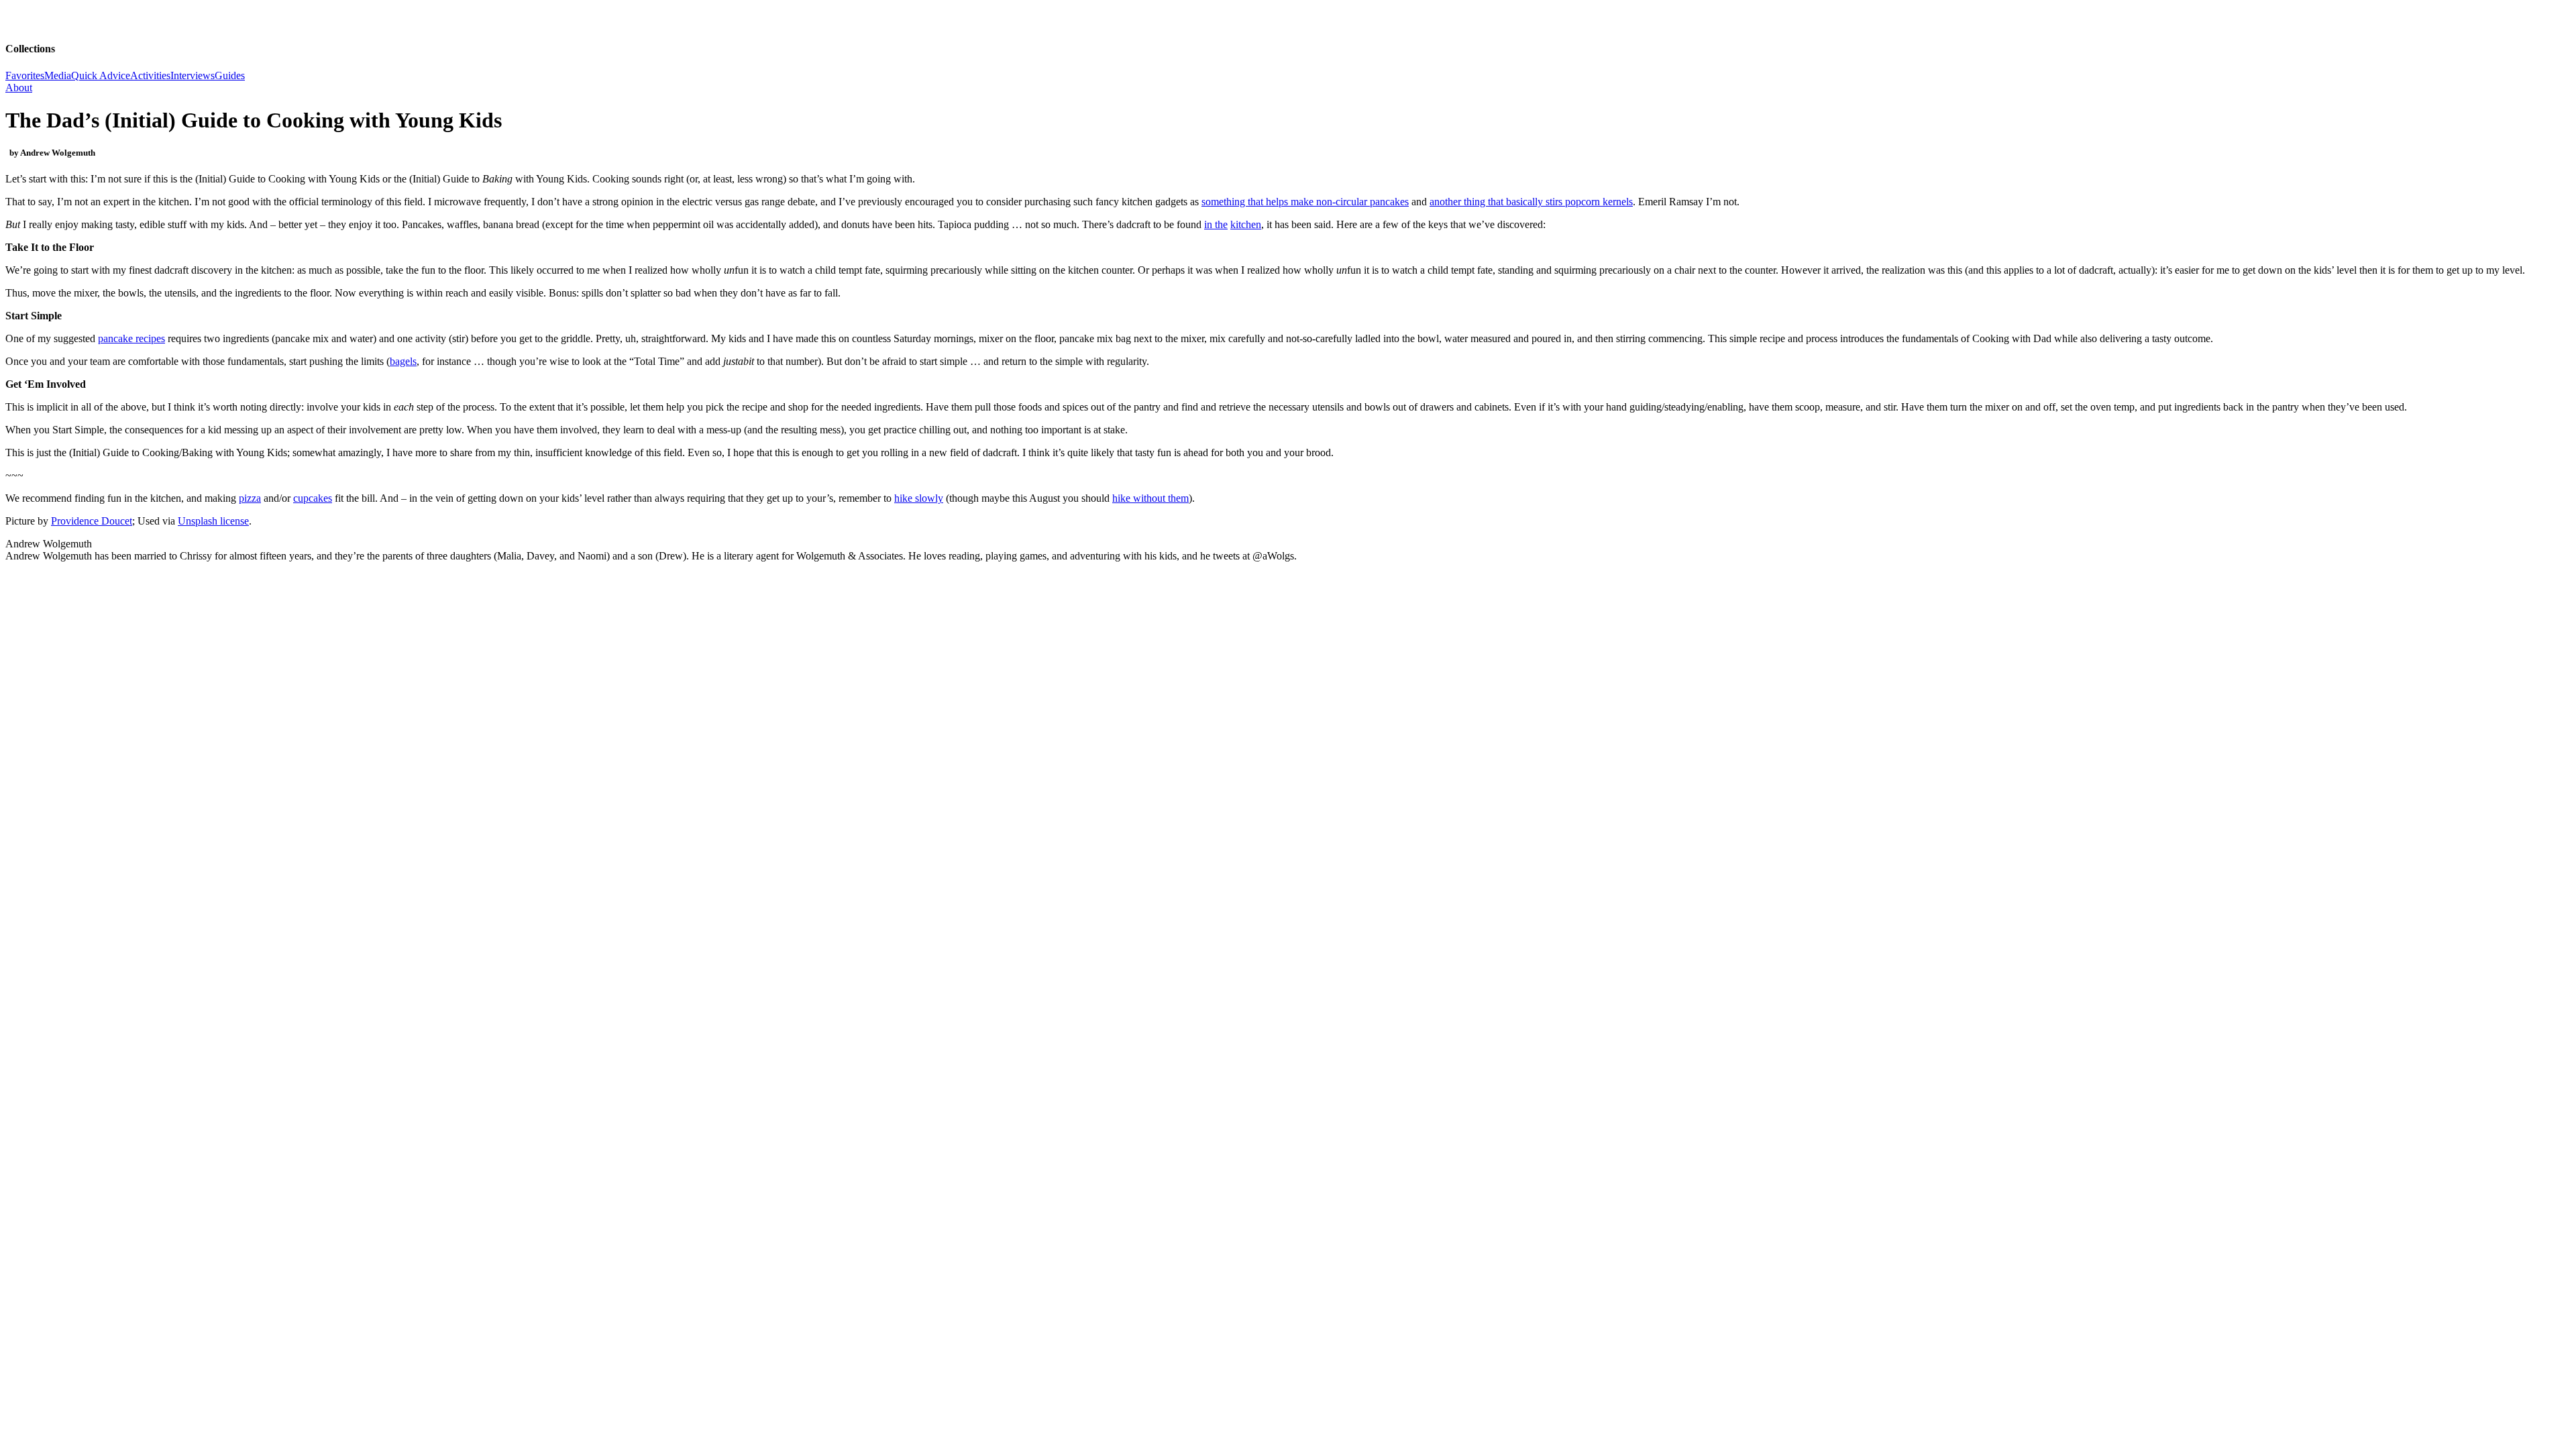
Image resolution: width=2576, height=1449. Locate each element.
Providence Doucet (92, 521)
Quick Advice (101, 75)
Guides (230, 75)
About (19, 88)
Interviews (193, 75)
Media (58, 75)
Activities (150, 75)
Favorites (25, 75)
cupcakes (313, 498)
